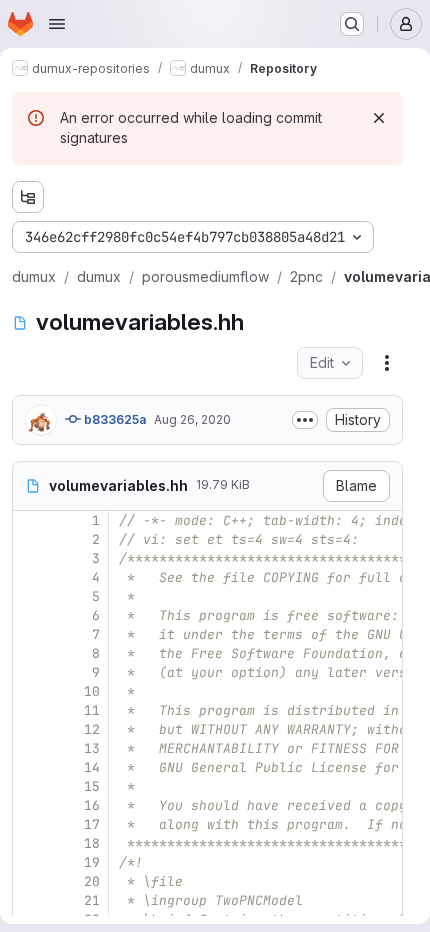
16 (92, 805)
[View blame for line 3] (30, 558)
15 (92, 786)
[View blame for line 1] (30, 520)
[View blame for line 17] (30, 824)
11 (92, 710)
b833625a (113, 419)
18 (92, 843)
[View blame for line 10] (30, 691)
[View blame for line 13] (30, 748)
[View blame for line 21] (30, 900)
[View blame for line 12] (30, 729)
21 (92, 900)
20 (92, 881)
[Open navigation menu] (57, 24)
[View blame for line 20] (30, 881)
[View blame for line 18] (30, 843)
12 (92, 729)
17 (92, 824)
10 (92, 691)
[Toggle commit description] (305, 420)
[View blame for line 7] (30, 634)
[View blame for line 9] (30, 672)
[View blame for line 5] (30, 596)
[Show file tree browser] (28, 197)
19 (92, 862)
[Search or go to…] (352, 24)
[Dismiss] (379, 118)
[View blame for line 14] (30, 767)
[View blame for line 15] (30, 786)
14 (92, 767)
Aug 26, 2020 (192, 419)
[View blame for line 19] (30, 862)
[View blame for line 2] (30, 539)
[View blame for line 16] (30, 805)
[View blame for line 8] (30, 653)
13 (92, 748)
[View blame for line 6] (30, 615)
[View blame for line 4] (30, 577)
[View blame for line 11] (30, 710)
